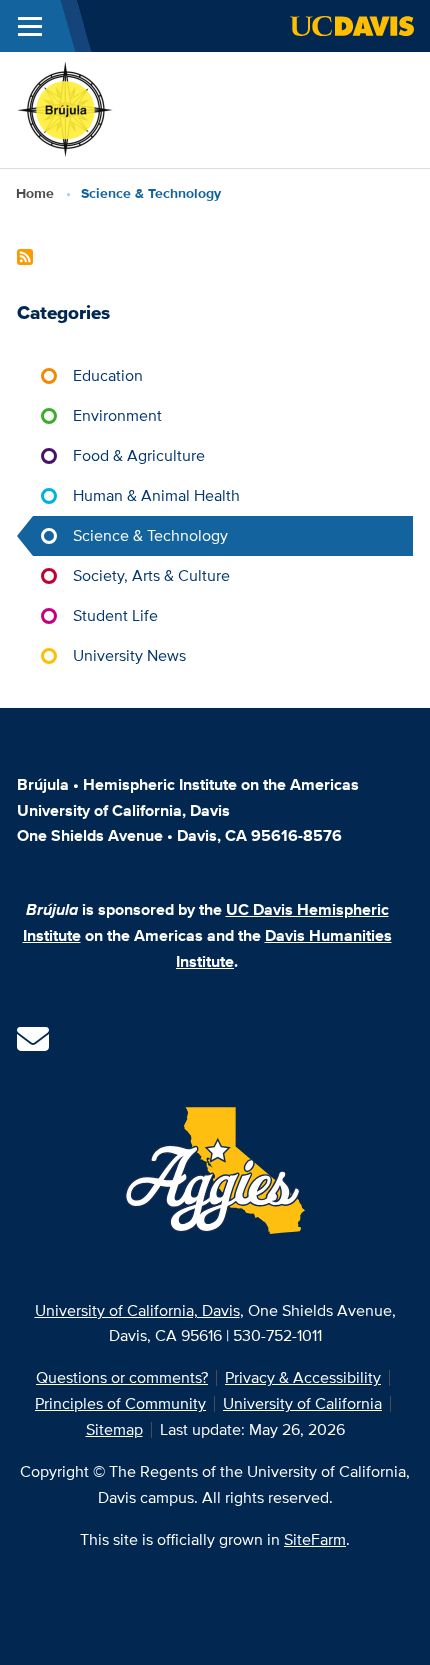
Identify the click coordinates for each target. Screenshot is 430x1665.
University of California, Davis (137, 1310)
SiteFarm (315, 1539)
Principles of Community (120, 1403)
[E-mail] (33, 1045)
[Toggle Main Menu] (30, 26)
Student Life (115, 615)
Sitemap (114, 1429)
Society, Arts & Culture (151, 575)
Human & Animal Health (156, 495)
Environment (117, 415)
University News (129, 655)
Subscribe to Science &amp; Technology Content (25, 257)
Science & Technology (150, 535)
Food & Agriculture (139, 455)
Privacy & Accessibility (303, 1377)
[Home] (66, 108)
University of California (302, 1403)
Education (108, 375)
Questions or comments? (122, 1377)
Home (35, 193)
